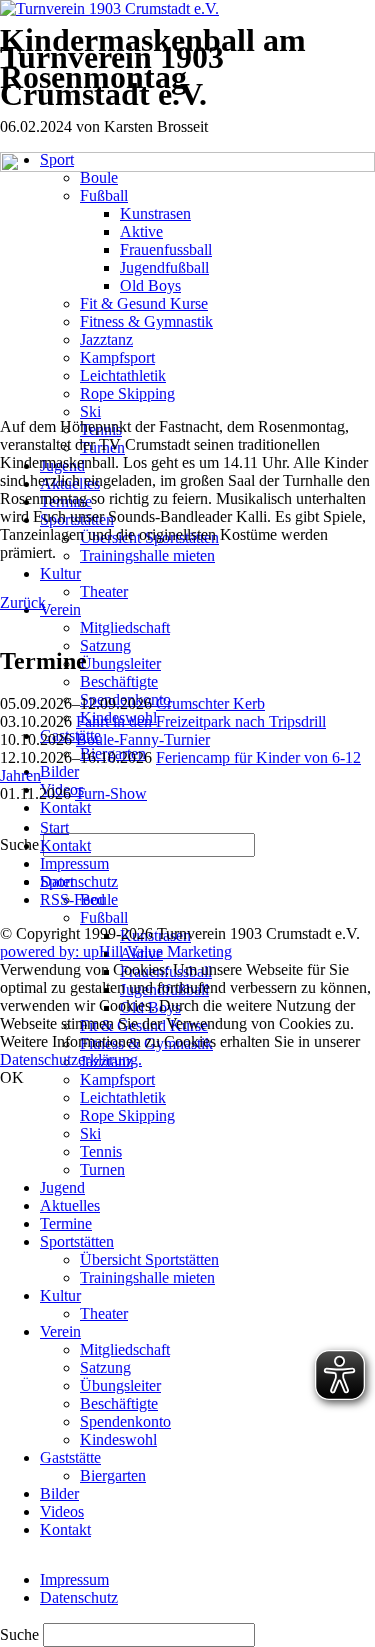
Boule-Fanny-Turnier (143, 739)
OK (12, 1077)
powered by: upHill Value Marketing (116, 951)
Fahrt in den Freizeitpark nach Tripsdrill (201, 721)
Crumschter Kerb (210, 703)
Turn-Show (111, 793)
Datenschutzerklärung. (71, 1059)
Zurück (23, 602)
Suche (21, 1634)
